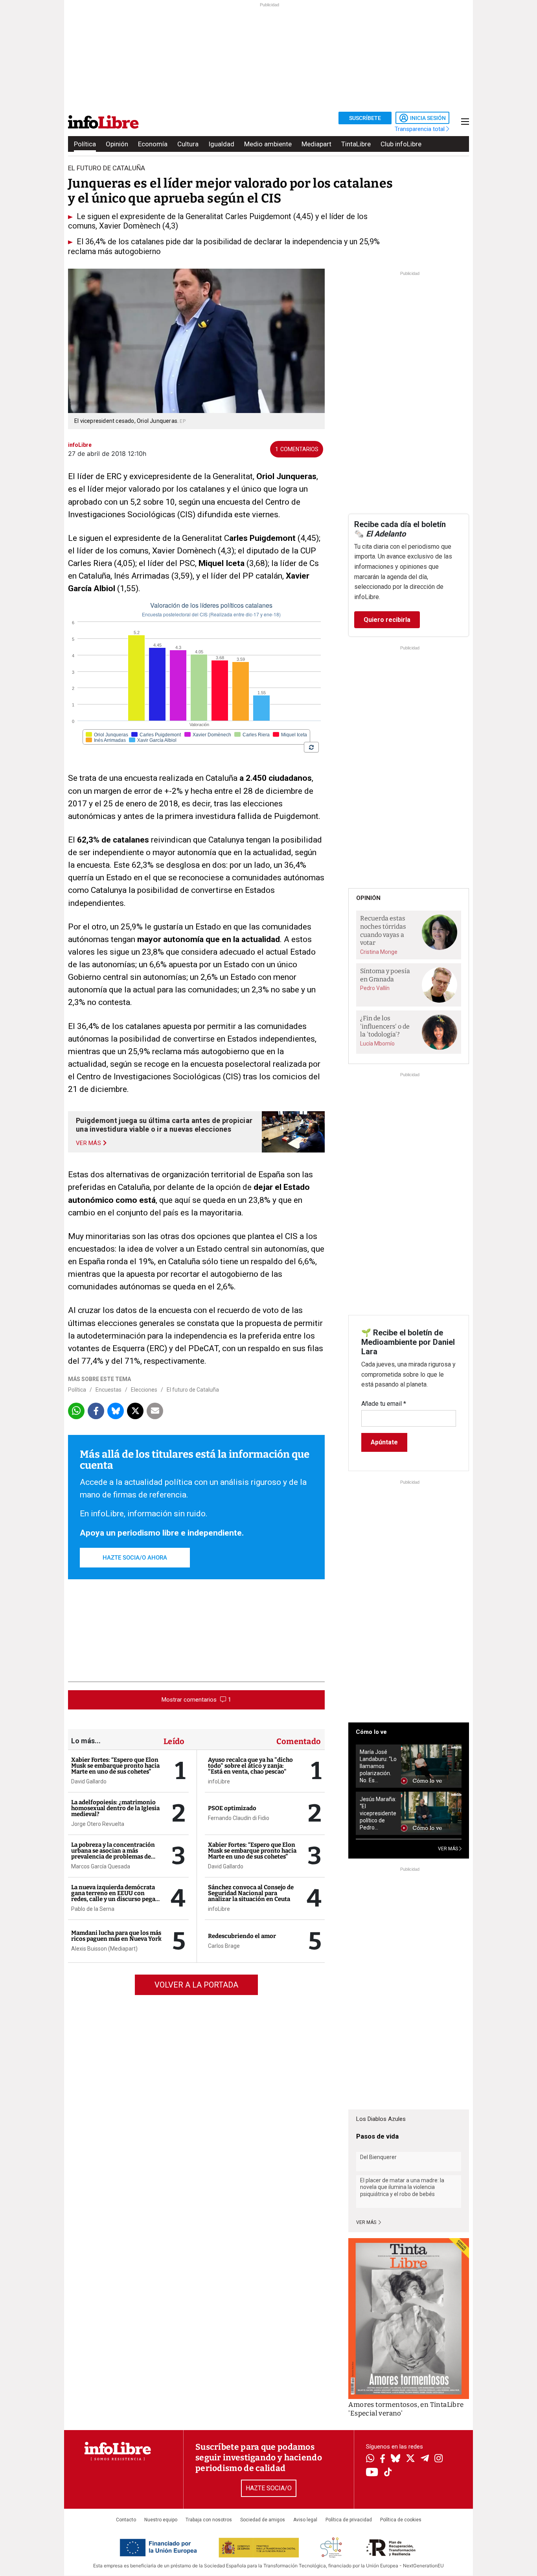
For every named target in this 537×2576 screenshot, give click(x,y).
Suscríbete (365, 118)
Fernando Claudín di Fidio (239, 1818)
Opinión (117, 144)
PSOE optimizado (232, 1808)
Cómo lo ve (371, 1732)
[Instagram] (439, 2459)
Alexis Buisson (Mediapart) (104, 1949)
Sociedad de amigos (263, 2520)
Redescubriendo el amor (242, 1936)
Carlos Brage (224, 1946)
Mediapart (316, 144)
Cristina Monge (379, 952)
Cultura (188, 144)
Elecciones (144, 1390)
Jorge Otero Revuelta (98, 1824)
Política (85, 144)
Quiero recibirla (387, 620)
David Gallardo (89, 1781)
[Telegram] (425, 2459)
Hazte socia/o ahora (135, 1558)
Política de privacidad (349, 2520)
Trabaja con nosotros (209, 2520)
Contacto (126, 2520)
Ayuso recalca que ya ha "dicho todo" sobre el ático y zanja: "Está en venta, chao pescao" (250, 1766)
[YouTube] (372, 2473)
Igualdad (221, 144)
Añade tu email (384, 1404)
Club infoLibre (401, 144)
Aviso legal (305, 2520)
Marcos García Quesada (101, 1866)
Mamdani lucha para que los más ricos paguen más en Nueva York (116, 1936)
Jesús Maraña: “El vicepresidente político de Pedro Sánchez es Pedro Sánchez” (378, 1814)
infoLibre (219, 1781)
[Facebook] (383, 2459)
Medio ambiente (268, 144)
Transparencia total (420, 129)
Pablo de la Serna (93, 1909)
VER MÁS (449, 1849)
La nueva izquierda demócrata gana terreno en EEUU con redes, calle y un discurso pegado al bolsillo (117, 1896)
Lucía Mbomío (377, 1044)
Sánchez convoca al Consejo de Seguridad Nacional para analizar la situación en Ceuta (251, 1893)
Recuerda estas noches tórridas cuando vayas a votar (383, 930)
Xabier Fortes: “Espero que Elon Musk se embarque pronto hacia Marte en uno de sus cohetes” (115, 1766)
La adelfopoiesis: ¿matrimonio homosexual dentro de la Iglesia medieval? (115, 1808)
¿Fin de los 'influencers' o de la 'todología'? (385, 1026)
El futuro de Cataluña (193, 1390)
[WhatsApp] (370, 2459)
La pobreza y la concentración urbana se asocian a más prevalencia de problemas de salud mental (113, 1854)
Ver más (367, 2222)
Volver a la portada (196, 1985)
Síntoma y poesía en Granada (385, 975)
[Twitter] (410, 2459)
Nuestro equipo (161, 2520)
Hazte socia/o (269, 2488)
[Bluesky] (395, 2459)
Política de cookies (401, 2520)
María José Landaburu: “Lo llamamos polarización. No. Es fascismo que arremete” (378, 1766)
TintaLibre (356, 144)
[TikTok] (388, 2473)
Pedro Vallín (375, 988)
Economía (153, 144)
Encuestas (109, 1390)
